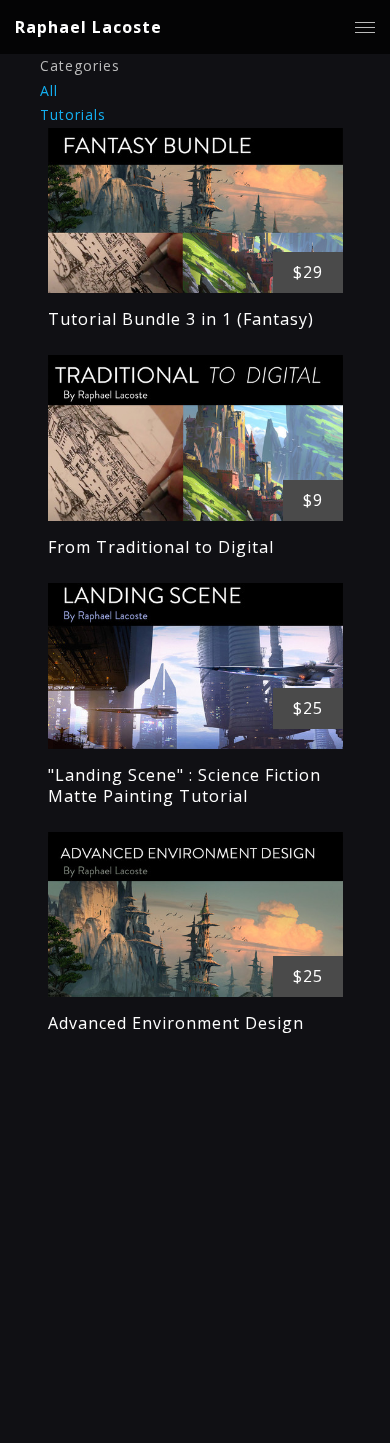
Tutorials (73, 114)
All (49, 90)
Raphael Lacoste (88, 27)
